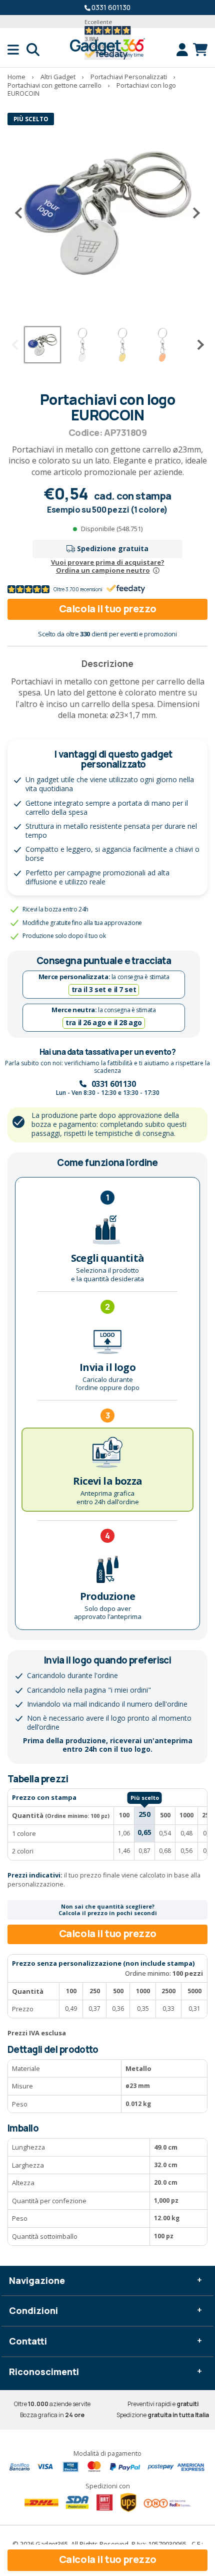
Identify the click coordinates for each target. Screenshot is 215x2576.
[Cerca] (33, 50)
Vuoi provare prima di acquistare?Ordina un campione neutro (108, 566)
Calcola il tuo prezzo (108, 609)
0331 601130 (111, 7)
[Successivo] (192, 213)
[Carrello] (200, 50)
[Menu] (17, 50)
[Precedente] (22, 213)
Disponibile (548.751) (112, 529)
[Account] (185, 50)
